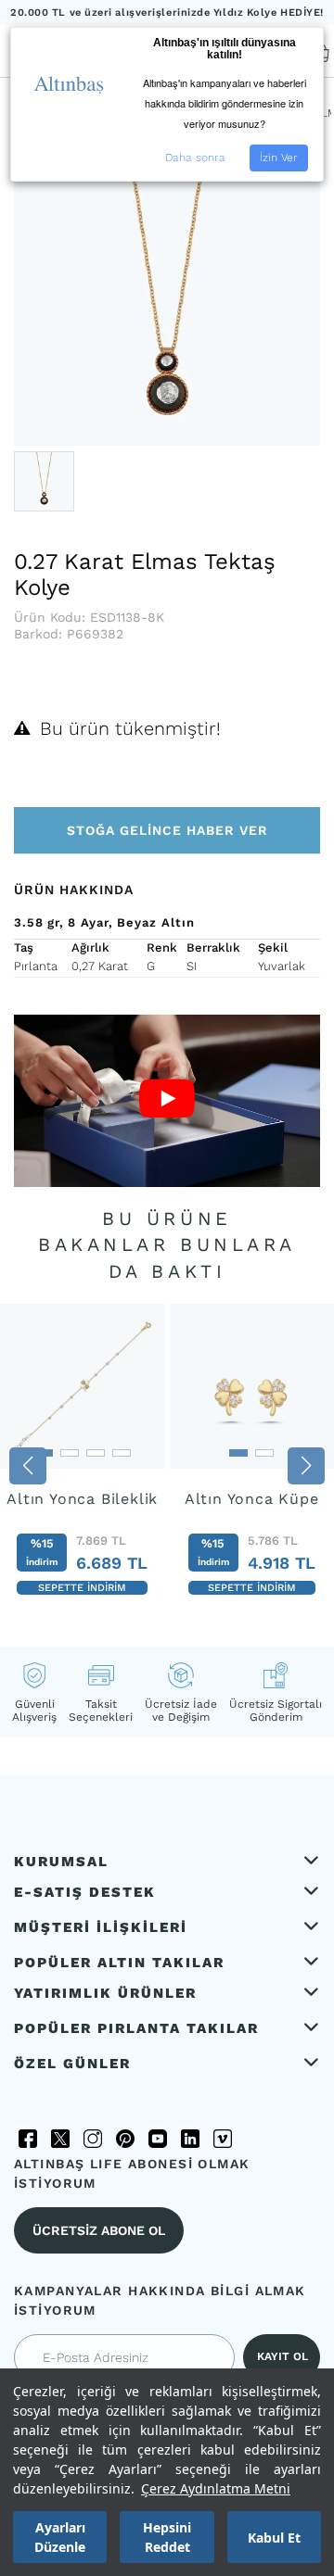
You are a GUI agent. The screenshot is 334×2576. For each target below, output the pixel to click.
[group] (83, 1460)
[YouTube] (158, 2139)
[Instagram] (93, 2139)
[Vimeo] (223, 2139)
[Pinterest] (125, 2139)
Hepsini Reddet (167, 2537)
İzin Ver (279, 158)
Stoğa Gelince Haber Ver (167, 830)
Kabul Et (274, 2538)
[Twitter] (60, 2139)
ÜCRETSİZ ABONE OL (99, 2230)
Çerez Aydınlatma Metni (216, 2488)
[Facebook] (28, 2139)
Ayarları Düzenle (60, 2537)
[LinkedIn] (190, 2139)
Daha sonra (195, 158)
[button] (28, 1466)
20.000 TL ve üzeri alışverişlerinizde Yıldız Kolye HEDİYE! (167, 13)
